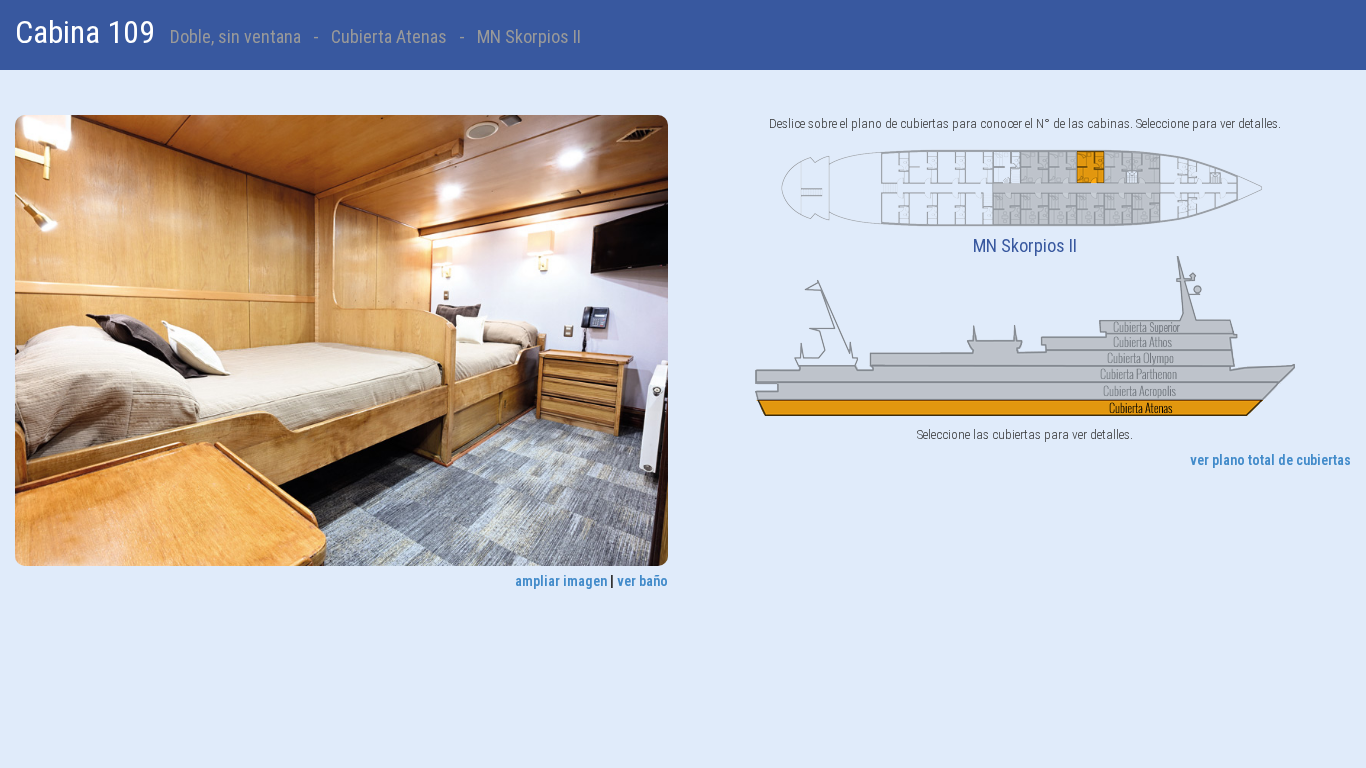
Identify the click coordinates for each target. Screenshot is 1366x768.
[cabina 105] (1146, 166)
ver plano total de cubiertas (1270, 460)
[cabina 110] (1090, 208)
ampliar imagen (561, 581)
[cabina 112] (1063, 208)
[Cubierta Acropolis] (1025, 390)
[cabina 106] (1146, 208)
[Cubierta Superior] (1025, 294)
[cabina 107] (1118, 166)
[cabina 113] (1034, 166)
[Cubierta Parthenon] (1025, 373)
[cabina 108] (1118, 208)
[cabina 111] (1063, 166)
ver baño (642, 581)
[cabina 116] (1006, 208)
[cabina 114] (1034, 208)
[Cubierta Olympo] (1078, 357)
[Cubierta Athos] (1078, 341)
